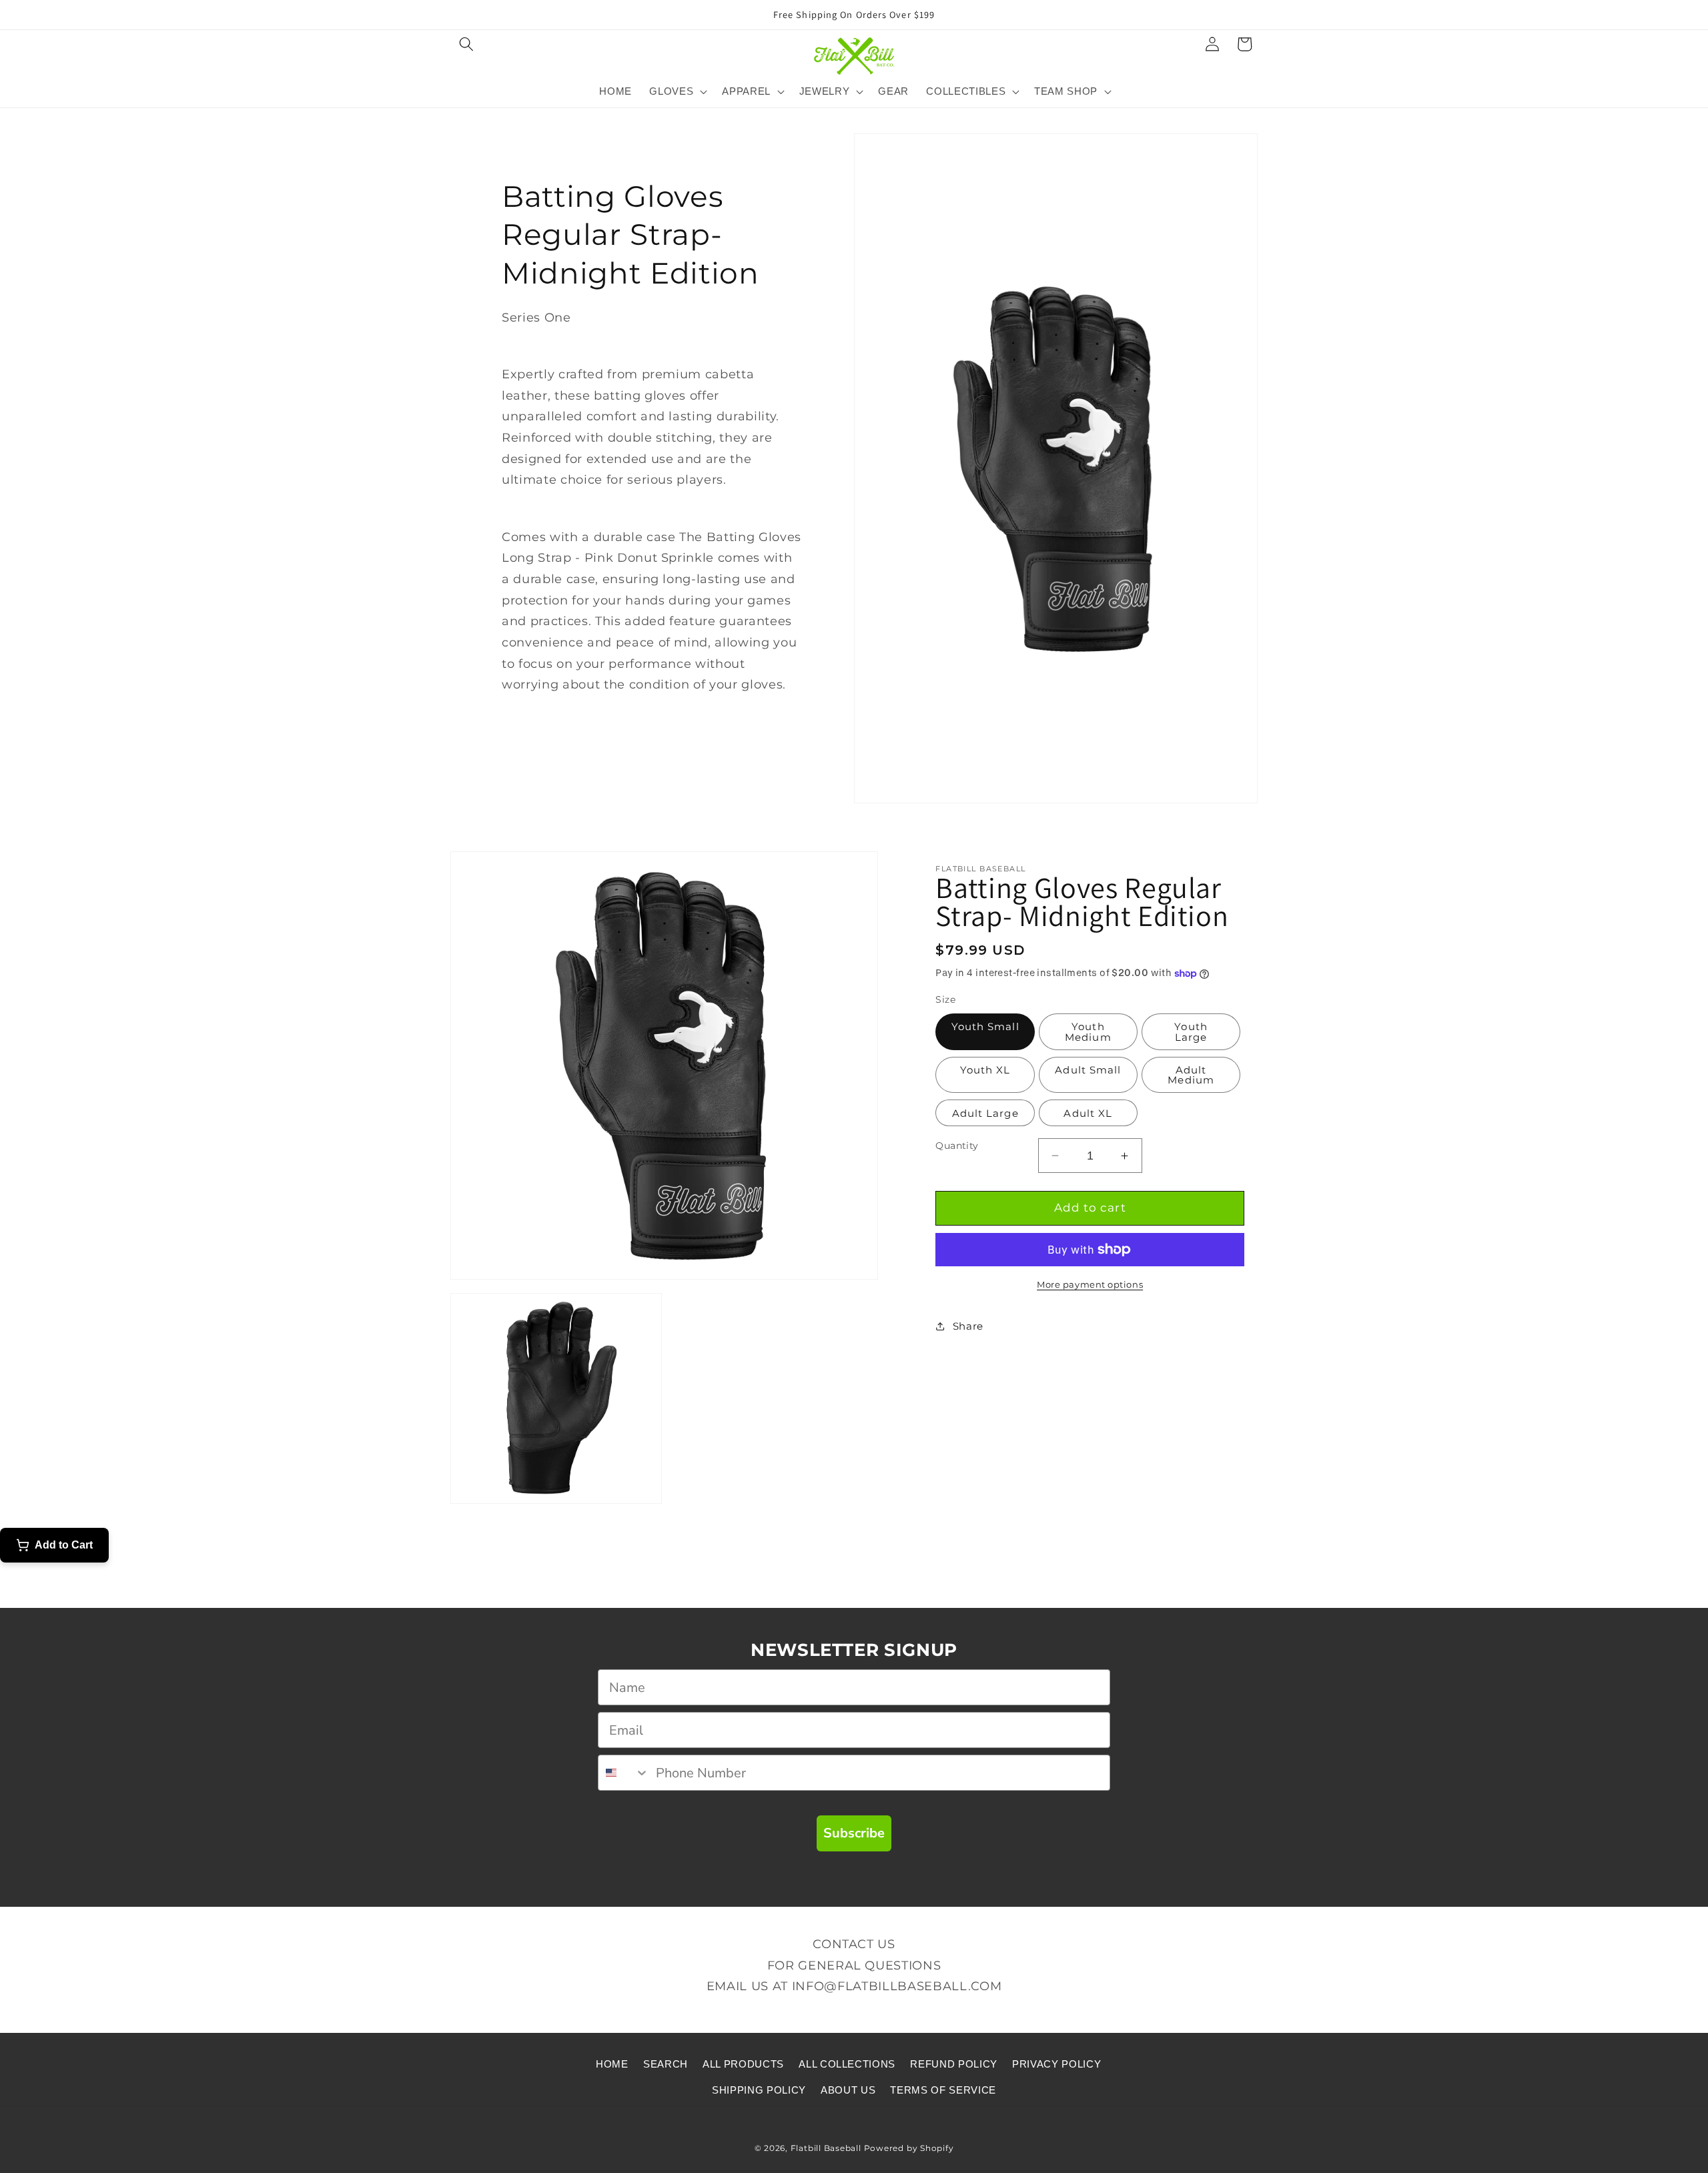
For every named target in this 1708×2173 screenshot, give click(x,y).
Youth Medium (1088, 1031)
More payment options (1090, 1284)
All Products (743, 2064)
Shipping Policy (759, 2090)
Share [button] (968, 1326)
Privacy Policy (1056, 2064)
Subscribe (854, 1833)
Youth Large (1191, 1031)
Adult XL (1088, 1113)
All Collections (847, 2064)
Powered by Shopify (909, 2148)
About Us (848, 2090)
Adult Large (985, 1113)
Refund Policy (954, 2064)
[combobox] (624, 1773)
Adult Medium (1191, 1075)
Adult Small (1088, 1070)
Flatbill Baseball (826, 2148)
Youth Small (985, 1026)
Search (666, 2064)
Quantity (957, 1146)
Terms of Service (943, 2090)
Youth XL (985, 1070)
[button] (466, 44)
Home (612, 2064)
